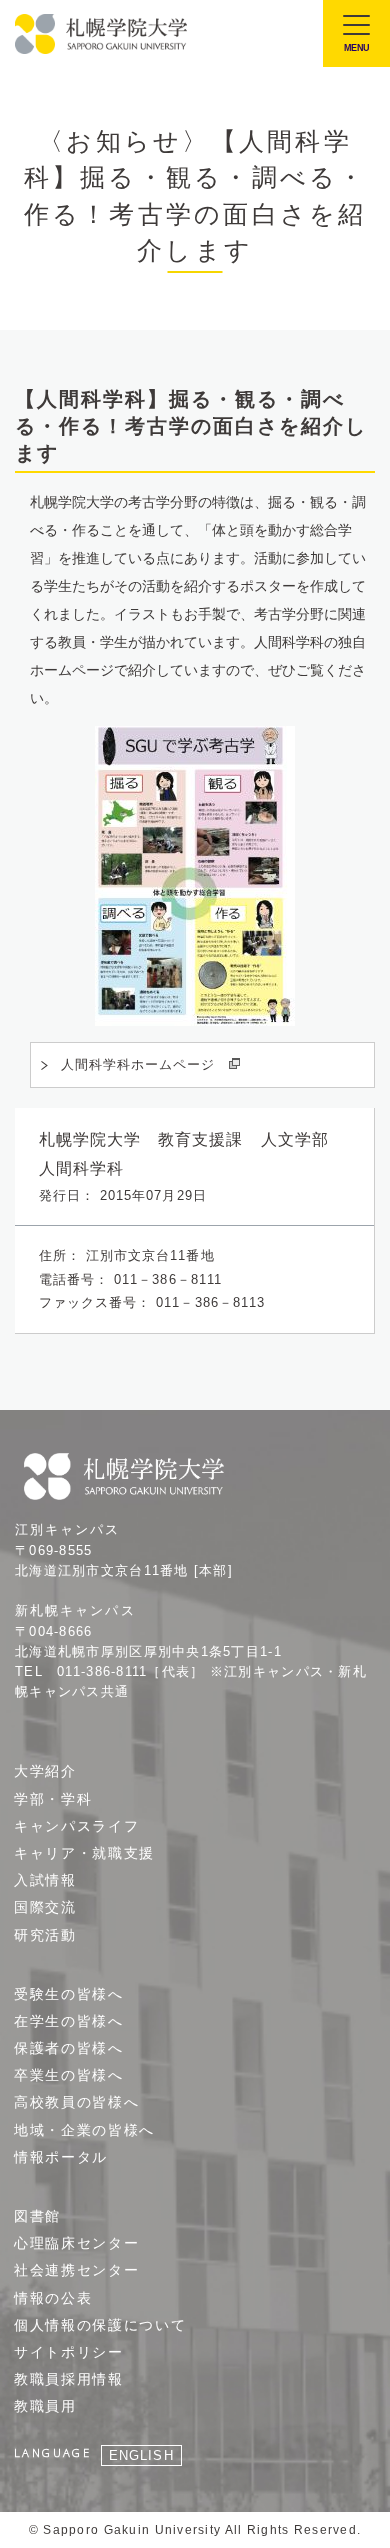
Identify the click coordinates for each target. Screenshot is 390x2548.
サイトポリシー (69, 2352)
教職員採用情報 (69, 2379)
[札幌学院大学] (102, 34)
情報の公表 (53, 2298)
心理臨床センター (76, 2243)
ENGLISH (141, 2455)
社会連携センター (76, 2270)
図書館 (37, 2216)
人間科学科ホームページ (138, 1064)
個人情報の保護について (100, 2325)
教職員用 (45, 2406)
